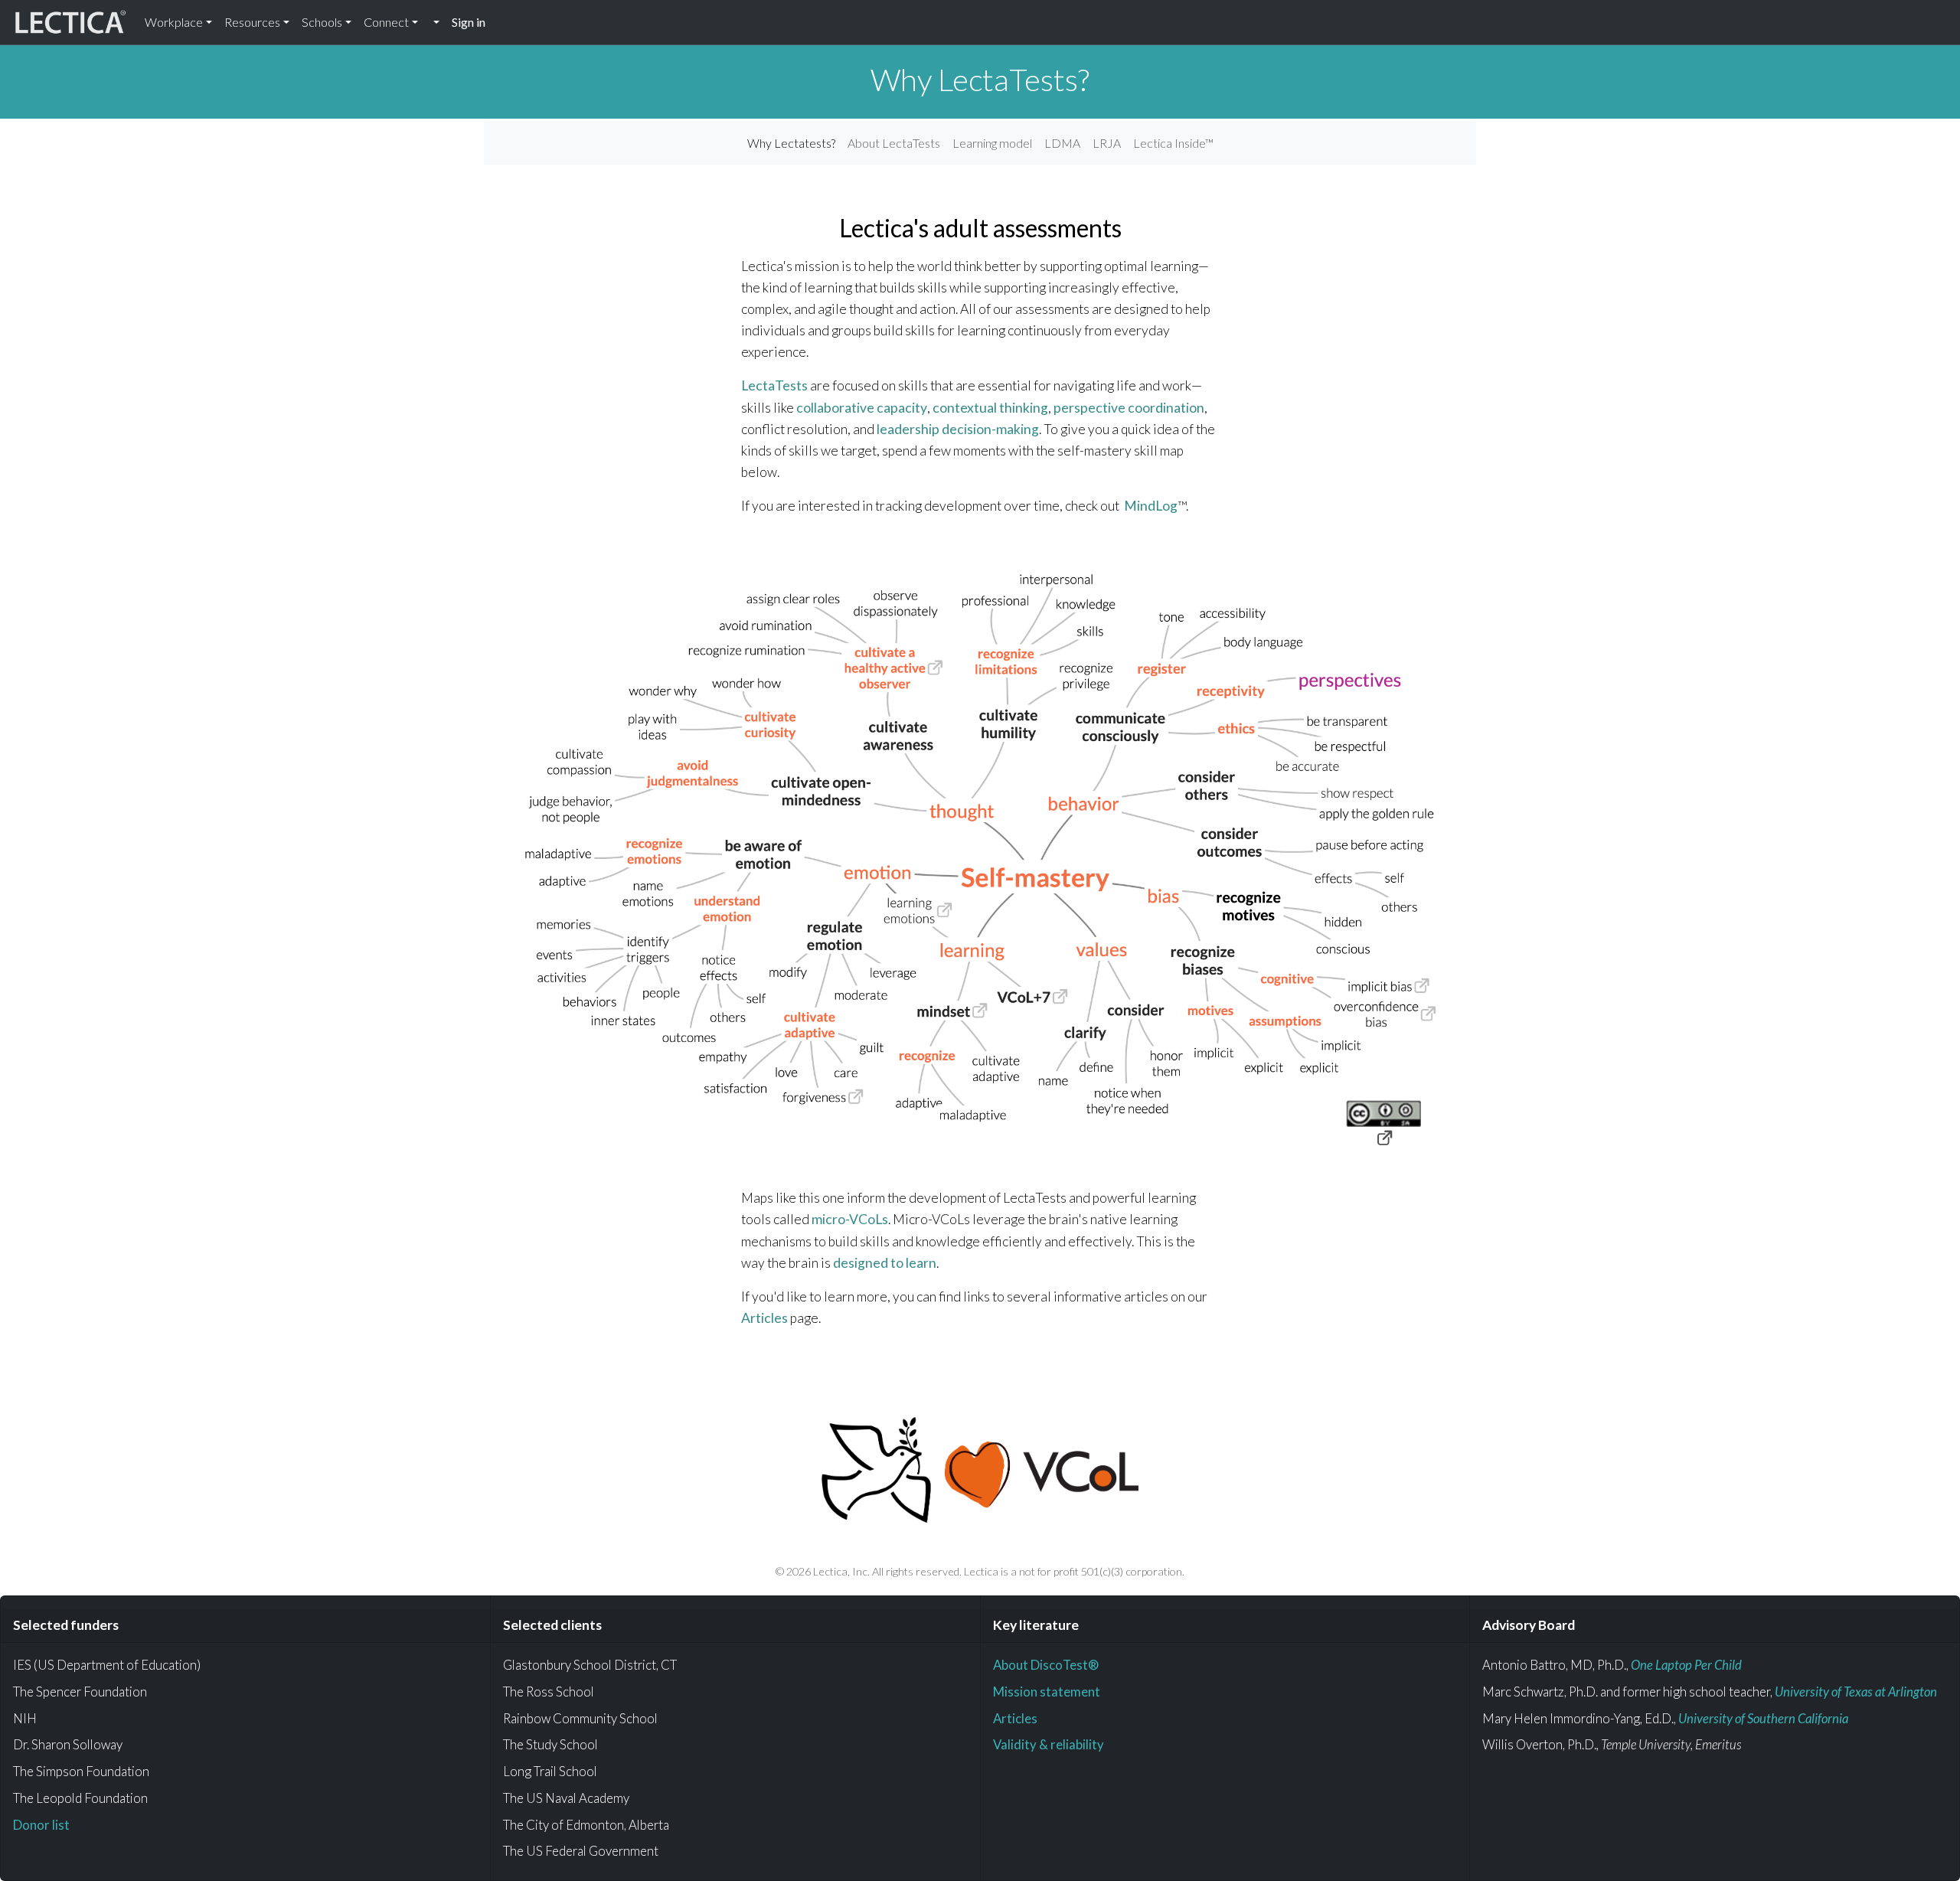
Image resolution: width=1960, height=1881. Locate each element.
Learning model (992, 143)
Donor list (41, 1825)
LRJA (1107, 143)
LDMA (1062, 143)
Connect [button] (386, 22)
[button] (435, 22)
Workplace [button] (174, 22)
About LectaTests (894, 143)
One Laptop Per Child (1686, 1665)
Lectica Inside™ (1173, 143)
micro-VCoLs (850, 1219)
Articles (764, 1318)
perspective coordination (1129, 408)
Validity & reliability (1049, 1744)
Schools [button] (322, 22)
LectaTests (774, 385)
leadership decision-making (958, 429)
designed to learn (885, 1263)
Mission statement (1047, 1692)
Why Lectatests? (791, 143)
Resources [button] (252, 22)
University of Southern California (1763, 1718)
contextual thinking (990, 408)
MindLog (1151, 506)
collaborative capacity (862, 408)
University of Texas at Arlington (1856, 1692)
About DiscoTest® (1046, 1665)
